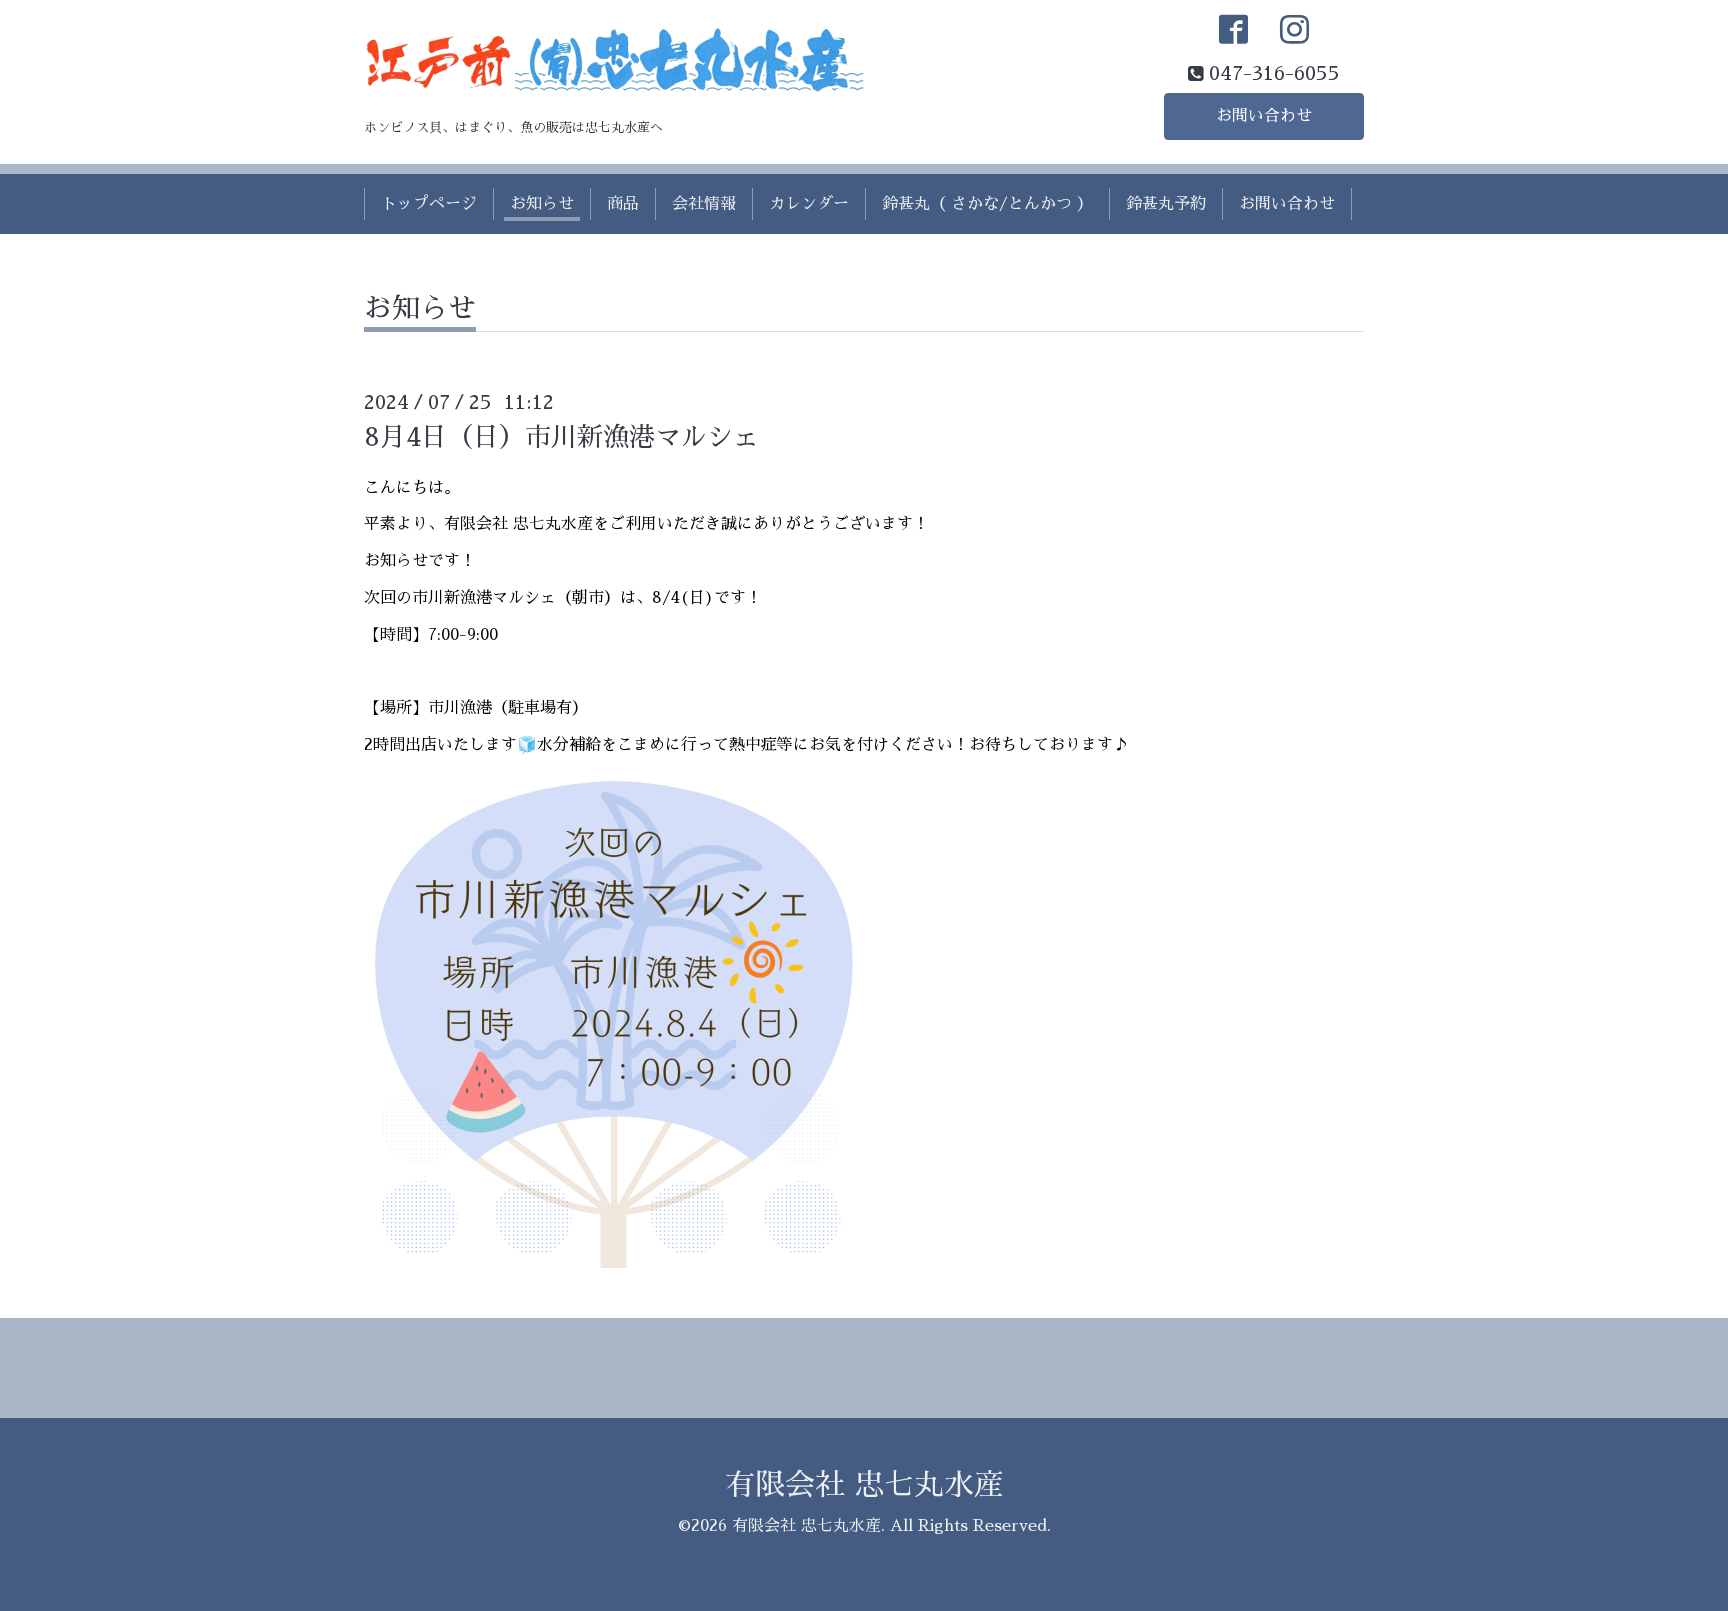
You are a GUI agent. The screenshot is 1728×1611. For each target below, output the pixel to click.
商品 (623, 204)
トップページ (429, 204)
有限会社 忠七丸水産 (864, 1485)
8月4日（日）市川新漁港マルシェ (561, 437)
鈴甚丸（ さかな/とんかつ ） (987, 204)
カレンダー (809, 204)
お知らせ (542, 204)
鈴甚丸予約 (1166, 204)
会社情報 (704, 204)
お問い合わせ (1264, 116)
